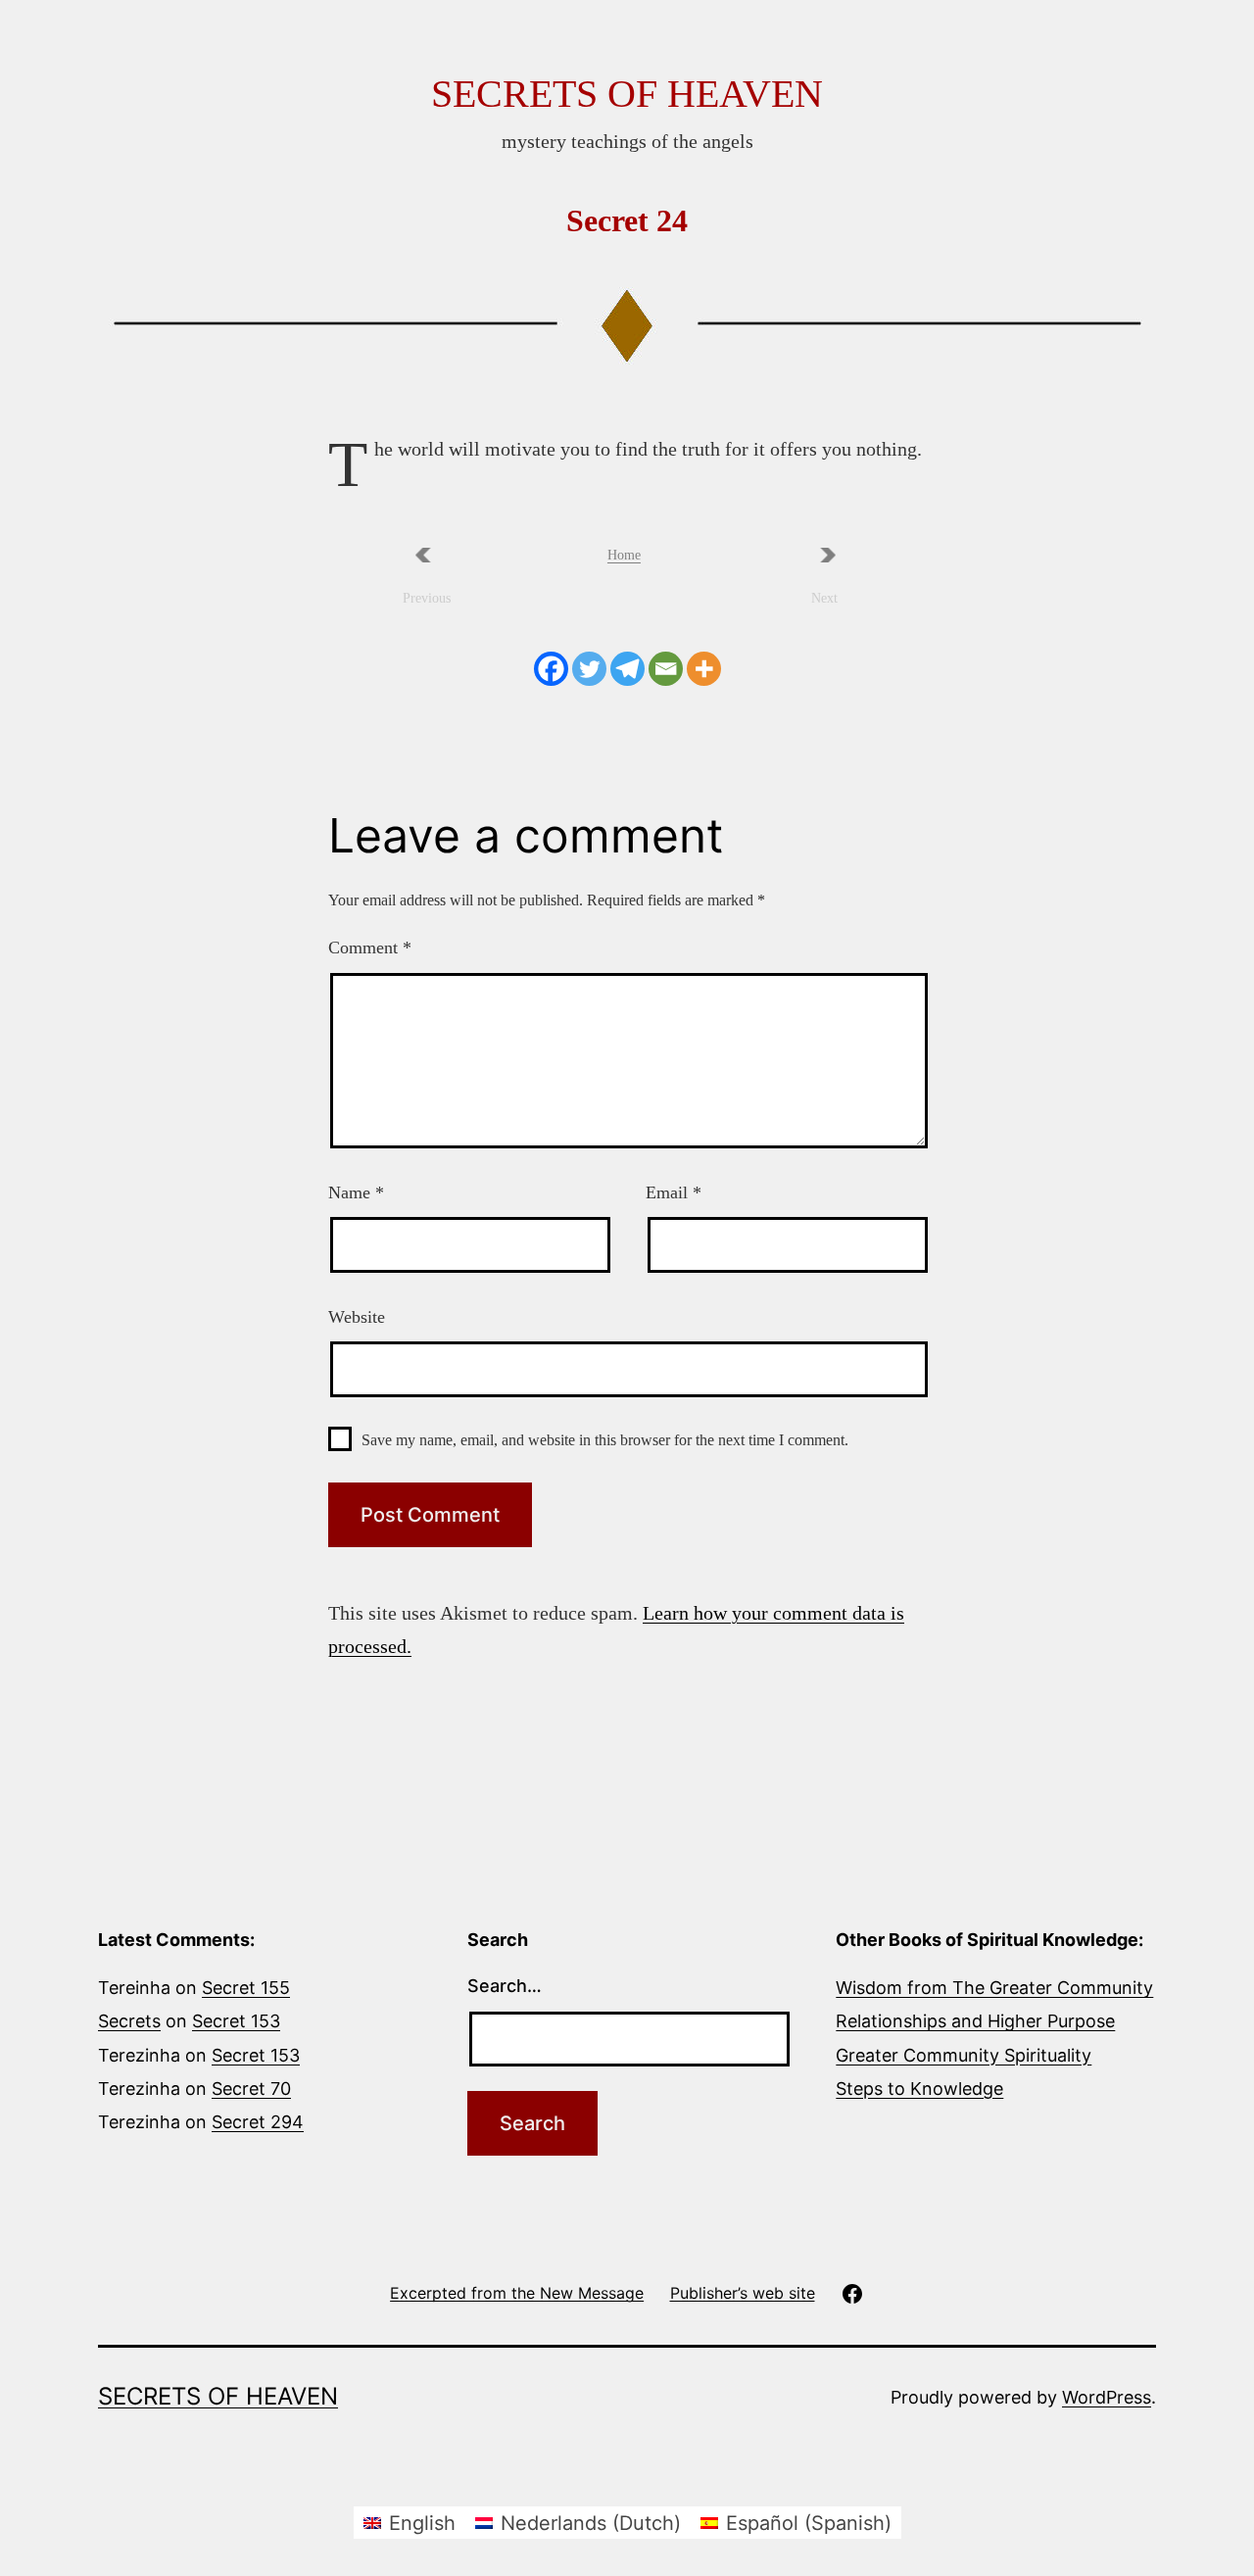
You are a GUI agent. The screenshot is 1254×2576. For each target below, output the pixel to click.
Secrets (129, 2021)
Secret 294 (258, 2122)
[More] (704, 669)
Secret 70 (251, 2089)
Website (357, 1317)
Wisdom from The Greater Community (994, 1988)
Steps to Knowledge (919, 2089)
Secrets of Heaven (627, 94)
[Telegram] (627, 669)
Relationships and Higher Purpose (975, 2021)
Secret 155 (246, 1988)
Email (674, 1192)
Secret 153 (236, 2021)
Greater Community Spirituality (964, 2055)
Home (624, 555)
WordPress (1107, 2397)
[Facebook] (551, 669)
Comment (370, 948)
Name (356, 1192)
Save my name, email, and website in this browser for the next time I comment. (605, 1440)
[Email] (666, 669)
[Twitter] (589, 669)
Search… (505, 1986)
